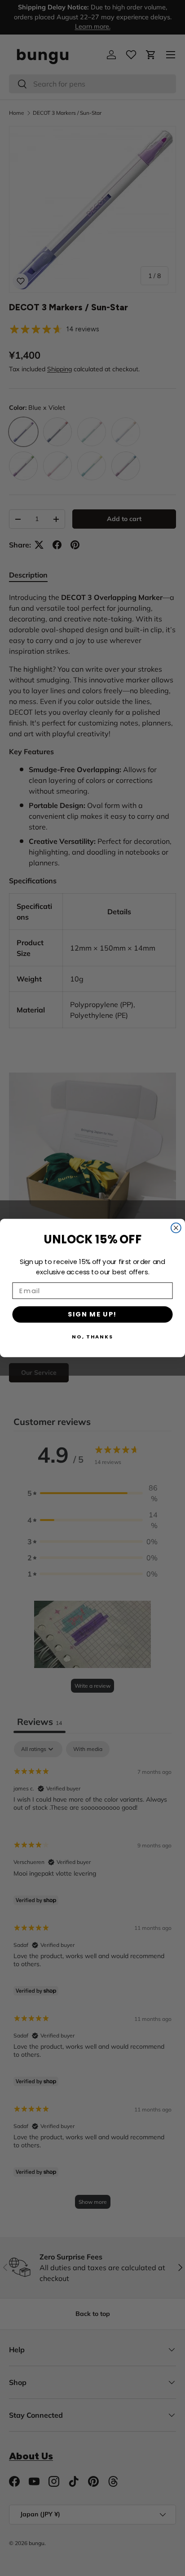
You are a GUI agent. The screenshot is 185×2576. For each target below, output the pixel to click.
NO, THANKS (92, 1337)
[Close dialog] (176, 1228)
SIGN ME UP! (93, 1314)
